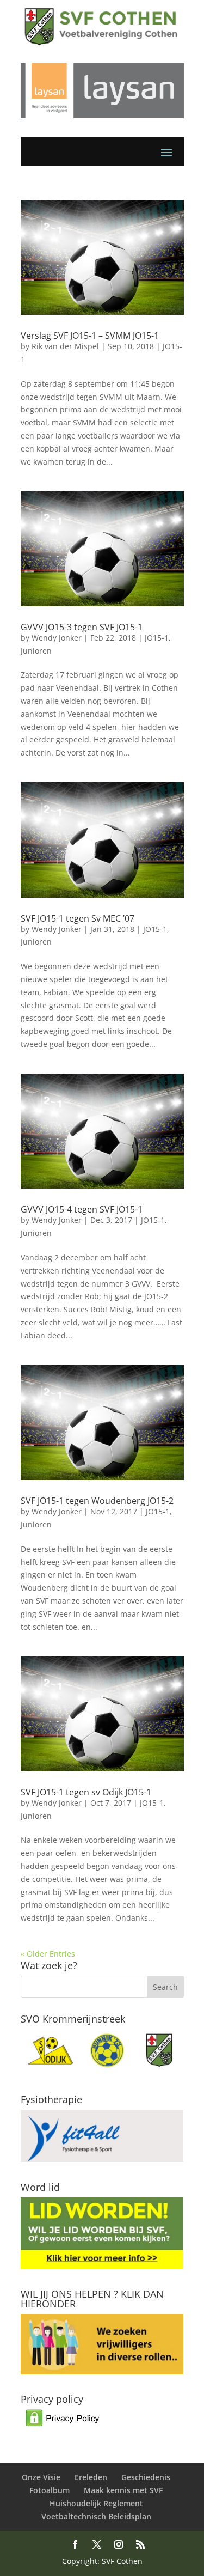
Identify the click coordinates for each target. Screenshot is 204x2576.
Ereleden (91, 2477)
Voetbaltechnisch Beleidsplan (96, 2516)
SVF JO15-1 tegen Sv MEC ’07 (78, 918)
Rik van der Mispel (65, 346)
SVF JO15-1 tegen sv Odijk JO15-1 (86, 1792)
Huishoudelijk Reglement (96, 2503)
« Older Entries (48, 1954)
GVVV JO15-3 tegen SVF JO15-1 (82, 627)
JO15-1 (157, 638)
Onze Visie (41, 2477)
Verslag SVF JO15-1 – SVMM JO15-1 (90, 336)
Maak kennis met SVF (123, 2490)
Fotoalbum (50, 2490)
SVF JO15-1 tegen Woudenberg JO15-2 (97, 1501)
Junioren (36, 651)
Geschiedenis (146, 2477)
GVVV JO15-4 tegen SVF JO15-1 (82, 1209)
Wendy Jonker (57, 638)
